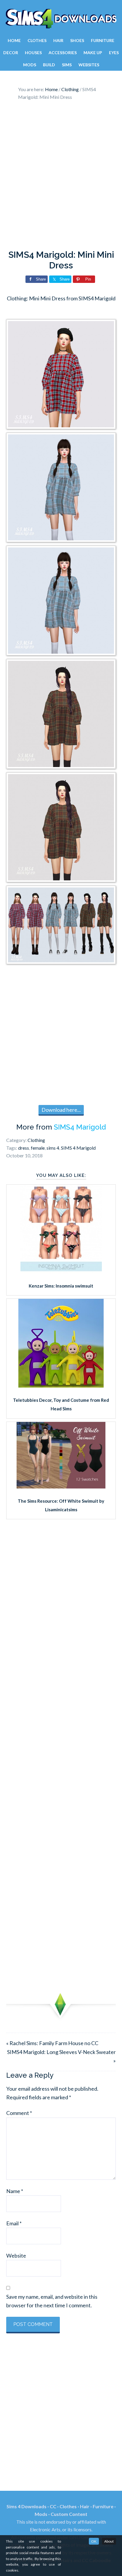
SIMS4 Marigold (80, 1127)
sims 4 (53, 1148)
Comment (19, 2113)
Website (16, 2256)
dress (24, 1148)
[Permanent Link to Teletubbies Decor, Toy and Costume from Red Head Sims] (61, 1386)
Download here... (61, 1110)
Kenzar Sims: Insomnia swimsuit (61, 1286)
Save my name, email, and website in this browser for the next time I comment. (52, 2301)
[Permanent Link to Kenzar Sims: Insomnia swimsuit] (61, 1271)
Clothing (36, 1140)
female (38, 1148)
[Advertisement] (61, 177)
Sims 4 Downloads (61, 19)
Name (15, 2191)
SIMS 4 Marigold (78, 1148)
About (109, 2541)
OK (94, 2541)
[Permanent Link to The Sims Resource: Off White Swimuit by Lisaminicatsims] (61, 1486)
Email (14, 2223)
